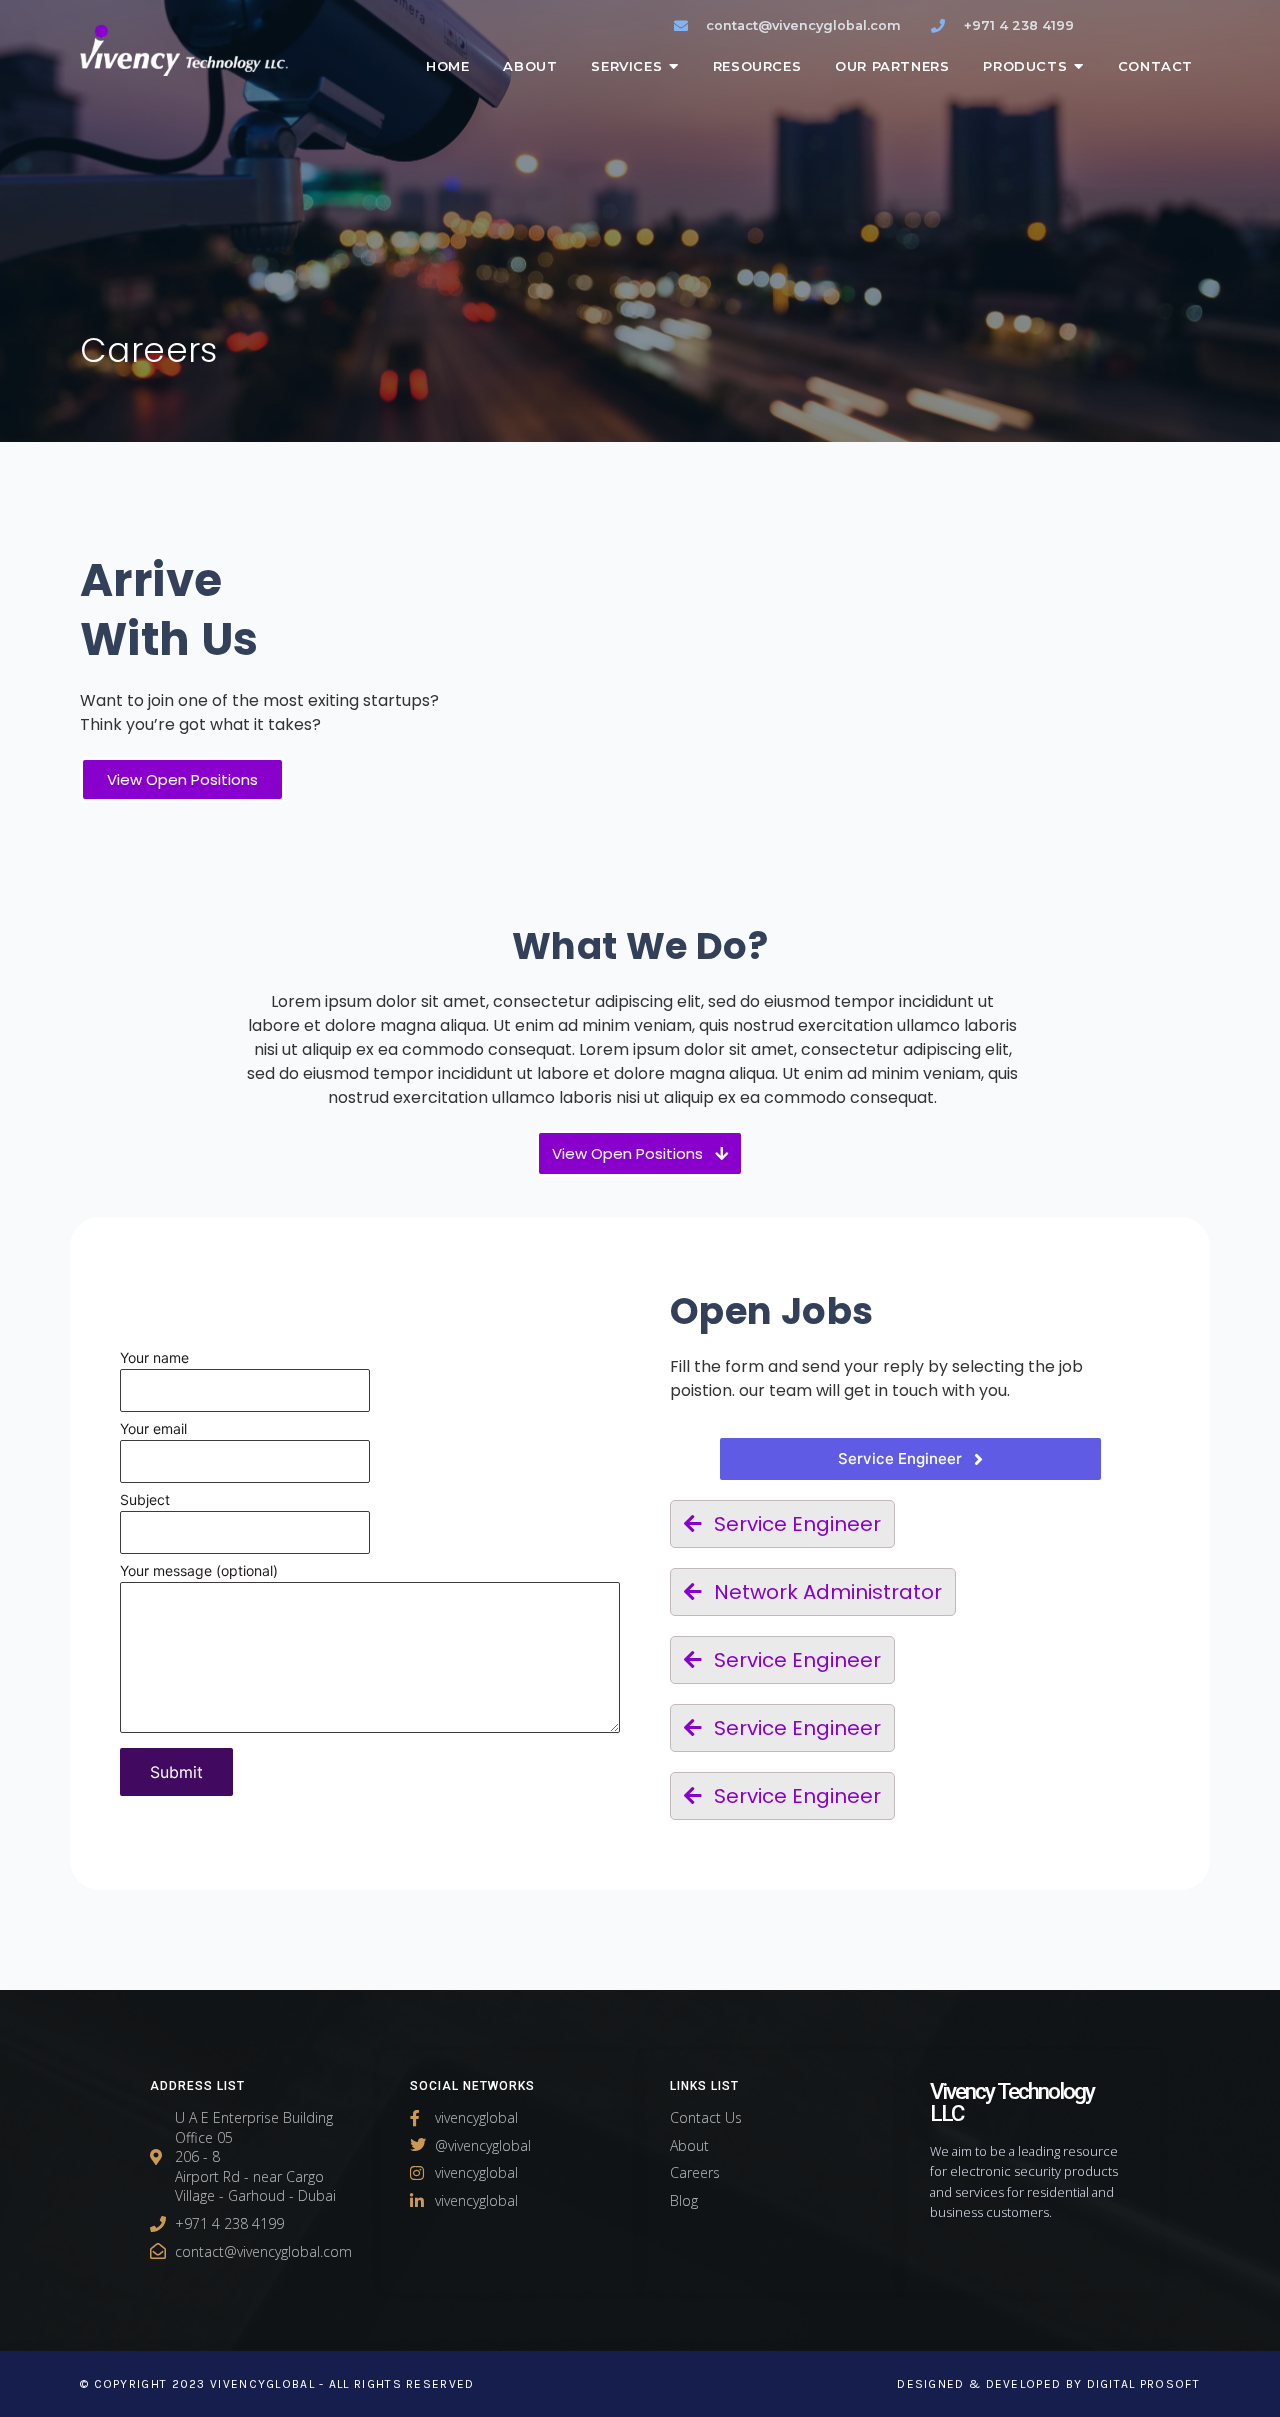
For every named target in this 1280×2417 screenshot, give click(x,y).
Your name (154, 1358)
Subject (145, 1500)
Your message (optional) (199, 1571)
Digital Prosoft (1144, 2384)
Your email (153, 1429)
